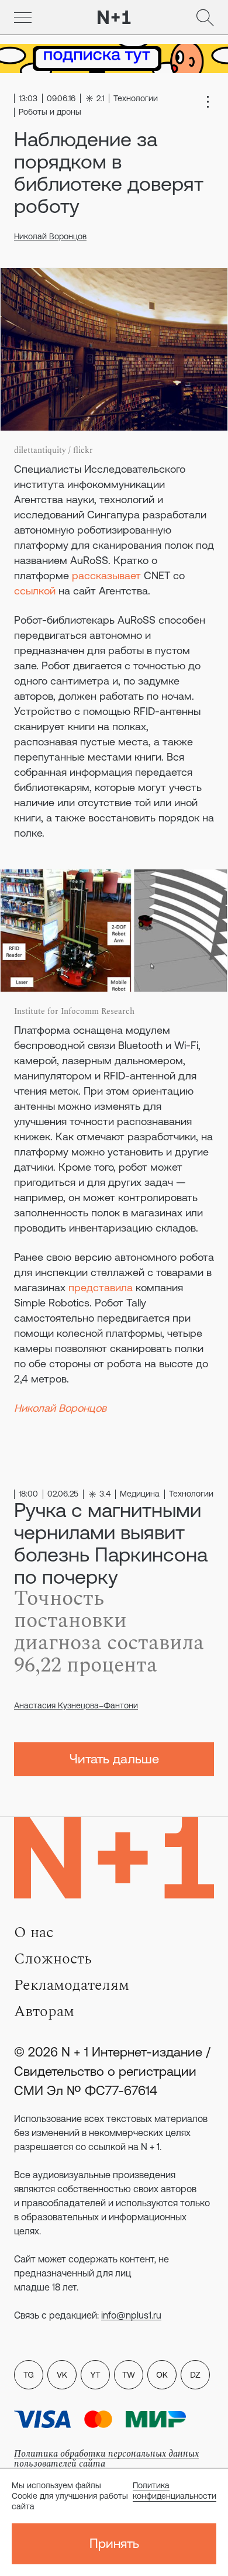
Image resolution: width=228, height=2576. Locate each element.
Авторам (44, 2011)
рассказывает (106, 575)
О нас (34, 1932)
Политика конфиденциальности (175, 2491)
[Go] (23, 18)
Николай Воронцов (50, 236)
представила (101, 1287)
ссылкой (35, 591)
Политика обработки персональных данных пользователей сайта (106, 2459)
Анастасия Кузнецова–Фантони (76, 1705)
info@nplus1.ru (131, 2315)
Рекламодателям (72, 1985)
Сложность (53, 1959)
